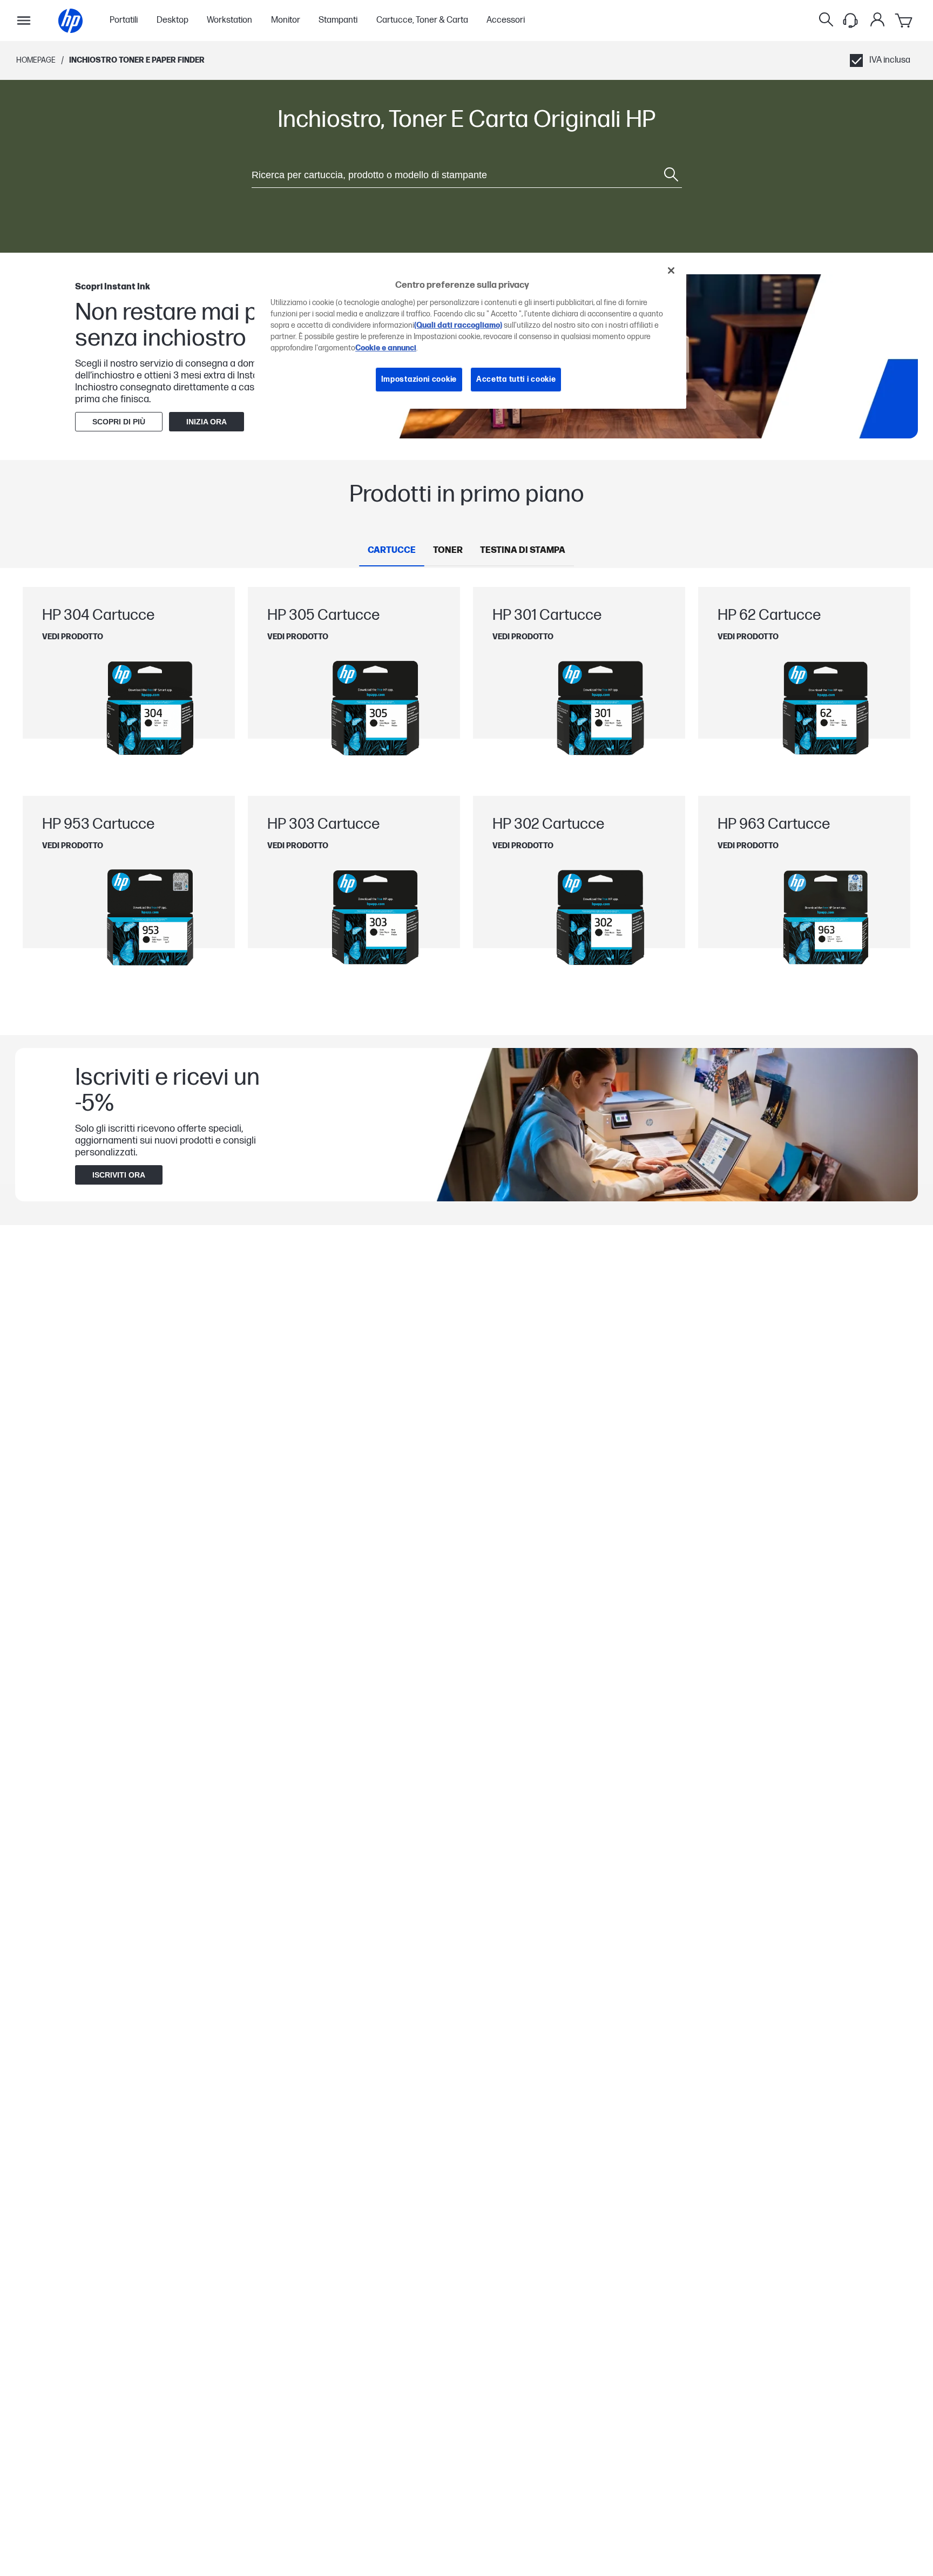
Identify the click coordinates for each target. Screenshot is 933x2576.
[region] (470, 333)
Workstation (229, 21)
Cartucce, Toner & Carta (422, 21)
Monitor (286, 21)
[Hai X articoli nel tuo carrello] (904, 21)
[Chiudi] (671, 271)
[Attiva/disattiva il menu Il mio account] (877, 19)
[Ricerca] (826, 21)
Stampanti (338, 21)
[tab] (392, 551)
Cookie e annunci (386, 349)
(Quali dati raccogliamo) (458, 326)
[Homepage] (70, 21)
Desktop (173, 21)
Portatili (124, 21)
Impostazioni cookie (419, 380)
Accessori (506, 21)
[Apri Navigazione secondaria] (24, 21)
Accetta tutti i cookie (516, 380)
